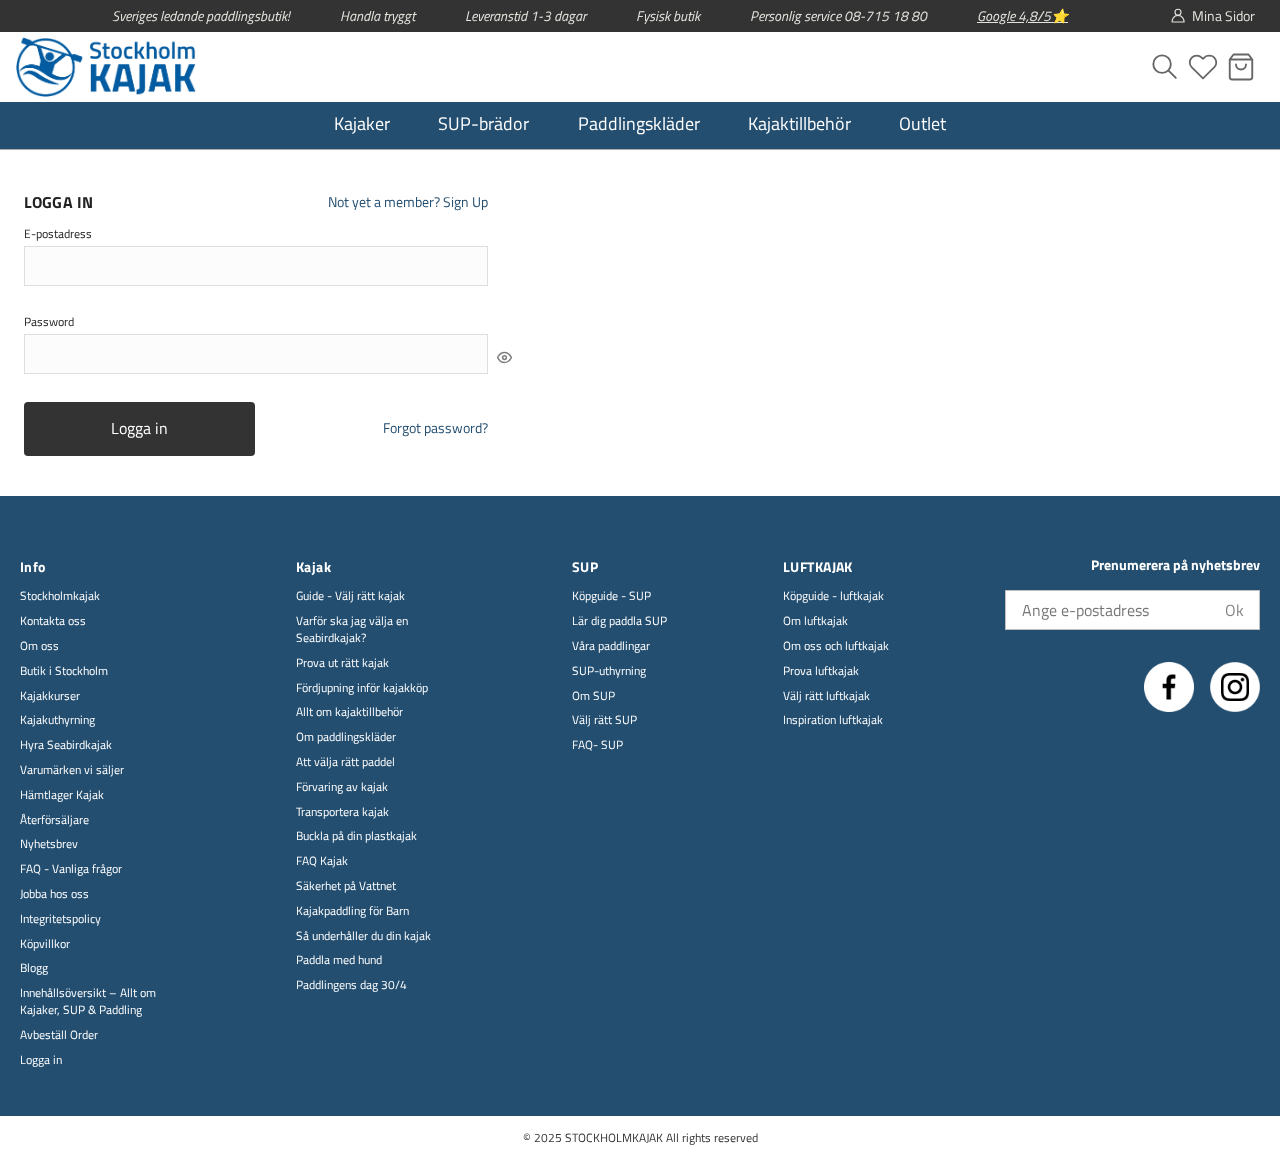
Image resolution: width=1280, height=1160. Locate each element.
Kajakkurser (50, 696)
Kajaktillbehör (799, 123)
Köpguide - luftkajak (833, 596)
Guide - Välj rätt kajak (350, 596)
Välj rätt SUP (604, 720)
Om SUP (593, 696)
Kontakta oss (53, 621)
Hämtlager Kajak (62, 795)
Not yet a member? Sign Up (408, 202)
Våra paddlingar (611, 646)
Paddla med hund (339, 960)
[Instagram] (1235, 687)
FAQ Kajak (322, 861)
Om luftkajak (815, 621)
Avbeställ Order (59, 1035)
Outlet (922, 123)
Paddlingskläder (639, 123)
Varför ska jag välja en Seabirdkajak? (352, 630)
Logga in (139, 428)
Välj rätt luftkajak (826, 696)
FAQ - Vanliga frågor (71, 869)
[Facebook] (1169, 687)
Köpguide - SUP (611, 596)
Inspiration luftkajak (833, 720)
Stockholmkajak (60, 596)
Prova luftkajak (821, 671)
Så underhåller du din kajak (363, 936)
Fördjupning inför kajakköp (362, 688)
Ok (1234, 610)
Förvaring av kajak (342, 787)
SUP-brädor (483, 123)
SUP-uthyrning (609, 671)
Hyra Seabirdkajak (66, 745)
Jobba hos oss (54, 894)
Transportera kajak (342, 812)
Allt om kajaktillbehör (349, 712)
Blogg (34, 968)
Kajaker (362, 123)
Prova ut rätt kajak (342, 663)
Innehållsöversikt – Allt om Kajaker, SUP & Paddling (88, 1002)
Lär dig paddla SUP (619, 621)
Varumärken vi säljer (72, 770)
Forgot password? (435, 428)
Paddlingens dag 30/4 (351, 985)
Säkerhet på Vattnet (346, 886)
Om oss (39, 646)
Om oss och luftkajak (836, 646)
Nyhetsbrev (49, 844)
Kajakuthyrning (57, 720)
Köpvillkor (45, 944)
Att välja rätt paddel (345, 762)
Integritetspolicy (60, 919)
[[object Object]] (504, 356)
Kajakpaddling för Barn (352, 911)
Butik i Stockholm (64, 671)
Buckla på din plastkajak (356, 836)
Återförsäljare (54, 820)
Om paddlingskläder (346, 737)
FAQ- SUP (597, 745)
